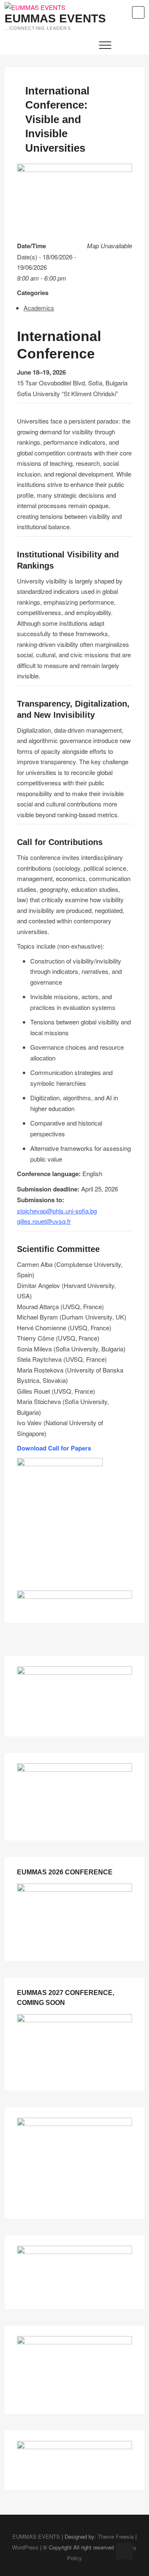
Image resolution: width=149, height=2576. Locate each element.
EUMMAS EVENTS (55, 19)
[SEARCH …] (138, 12)
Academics (39, 308)
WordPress (25, 2547)
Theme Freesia (116, 2536)
